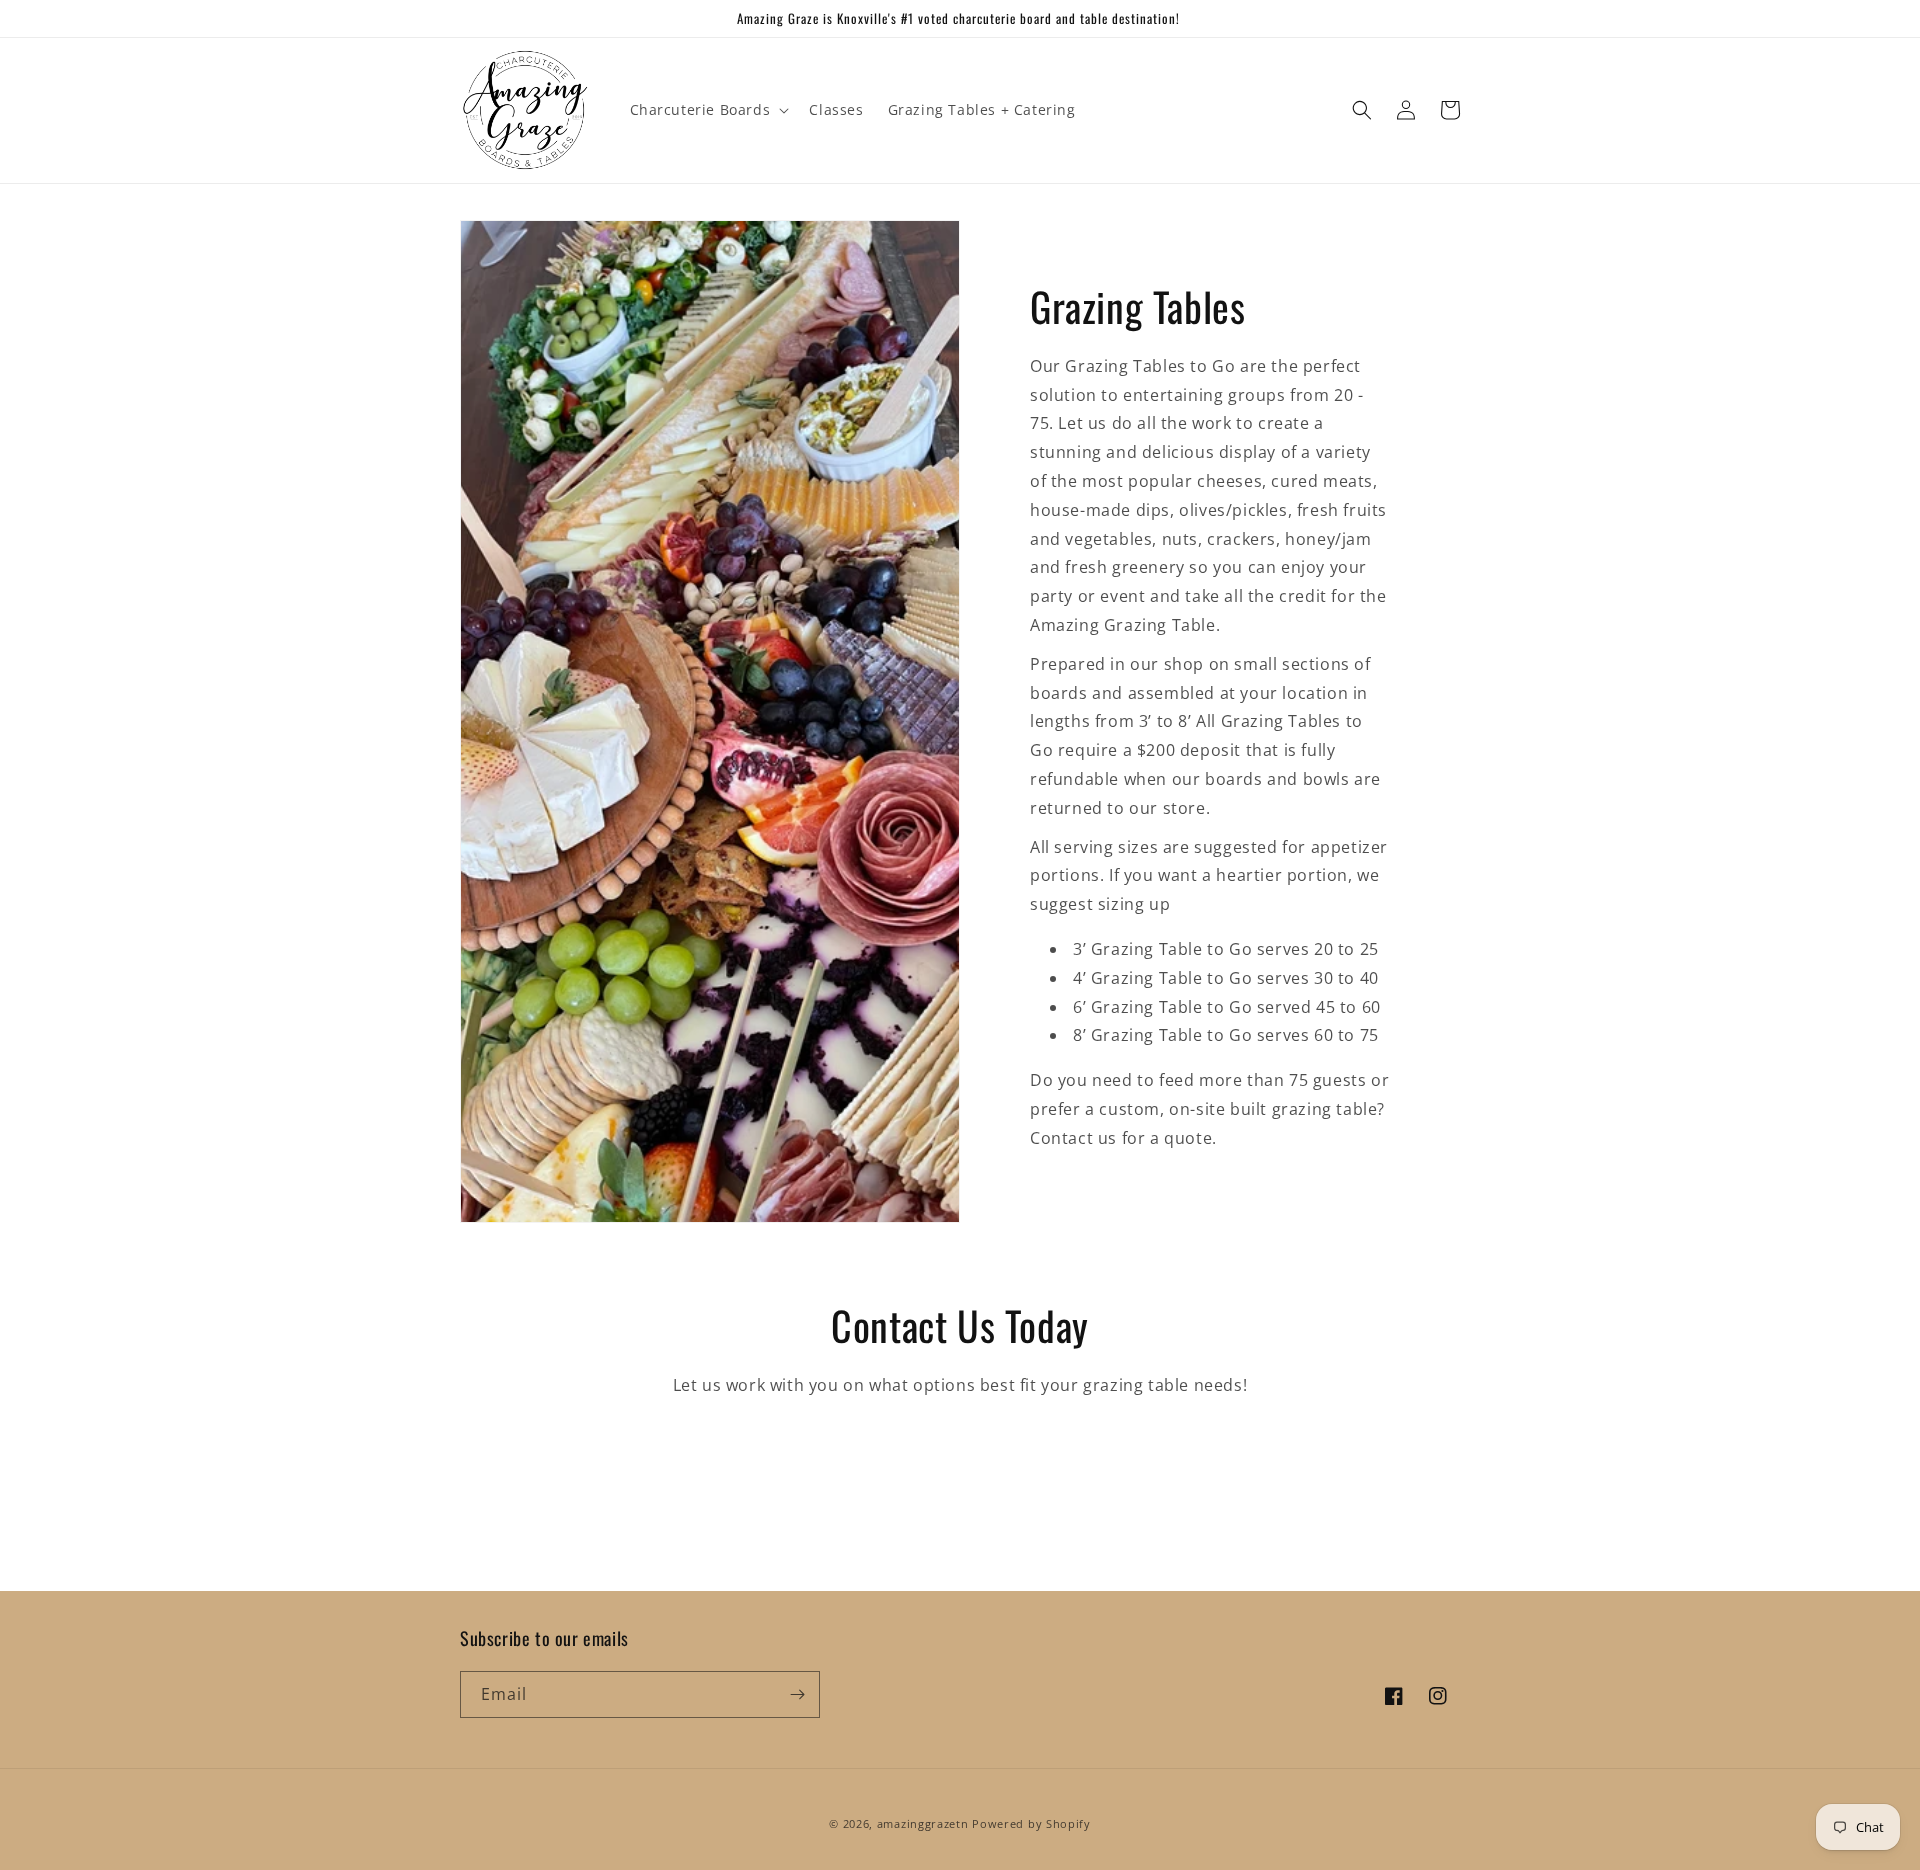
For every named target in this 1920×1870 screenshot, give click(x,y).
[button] (708, 110)
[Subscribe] (797, 1694)
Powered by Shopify (1031, 1823)
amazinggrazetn (923, 1823)
